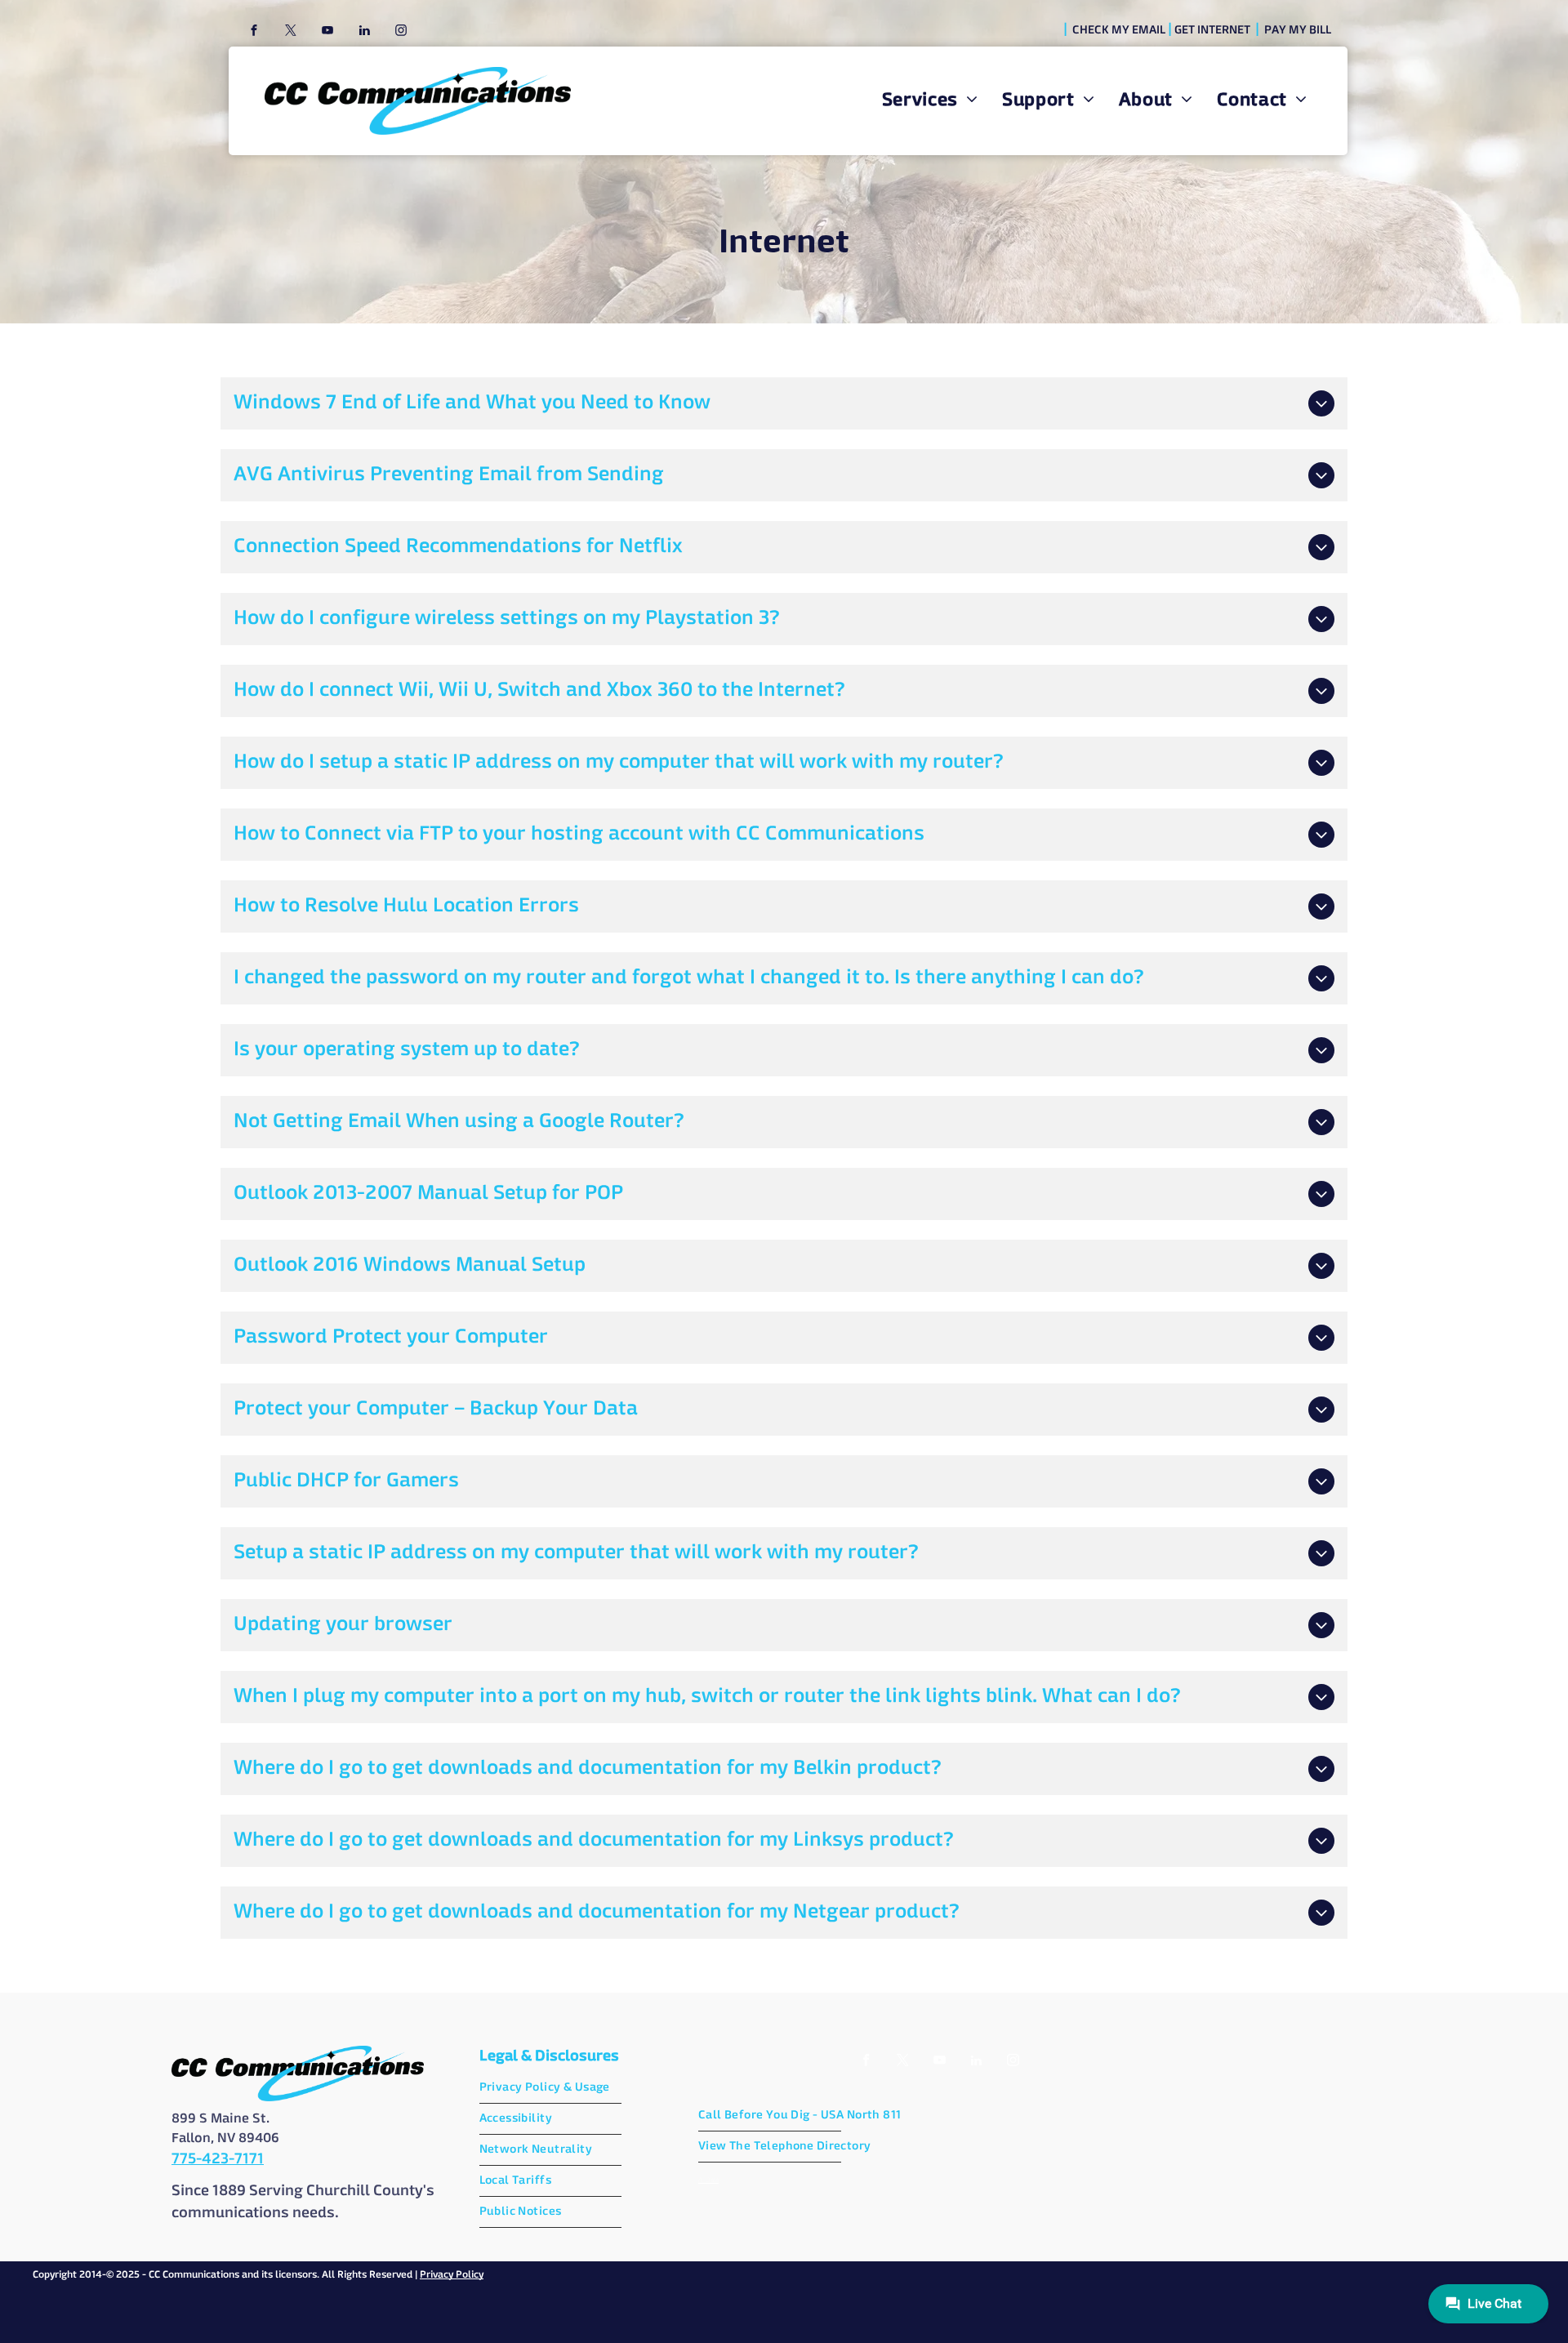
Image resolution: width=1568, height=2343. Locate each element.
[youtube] (327, 32)
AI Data (708, 2180)
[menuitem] (930, 101)
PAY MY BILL (1298, 30)
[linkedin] (364, 32)
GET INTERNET (1212, 30)
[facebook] (254, 32)
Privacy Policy (452, 2275)
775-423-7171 (218, 2159)
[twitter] (291, 32)
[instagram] (401, 32)
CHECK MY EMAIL (1119, 30)
